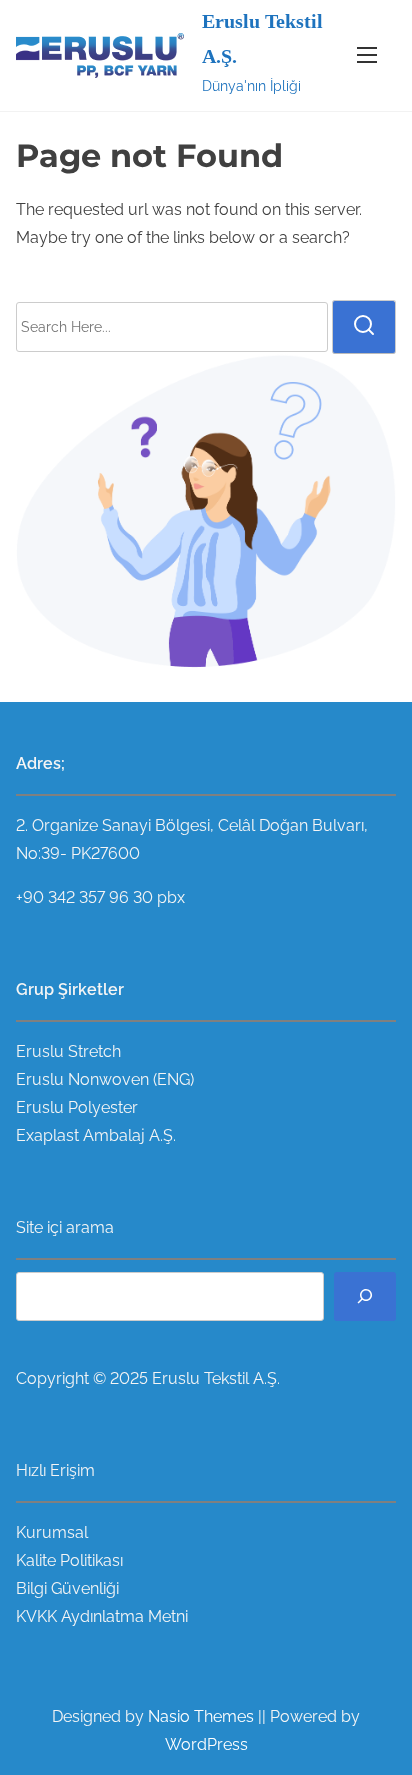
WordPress (206, 1744)
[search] (364, 327)
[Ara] (365, 1296)
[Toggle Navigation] (367, 55)
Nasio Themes (203, 1716)
